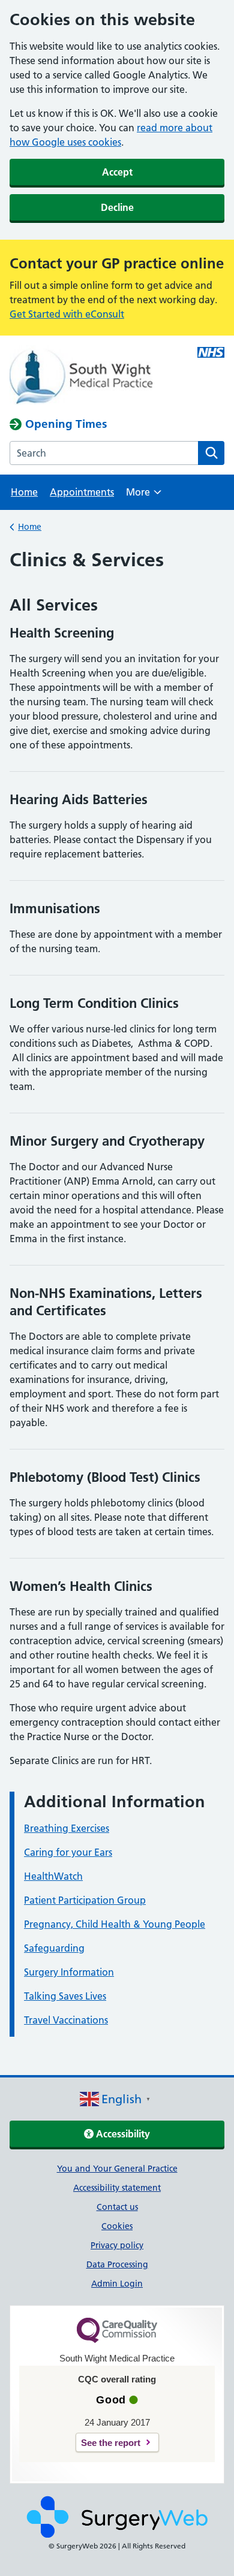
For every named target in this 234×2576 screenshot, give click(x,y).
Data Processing (117, 2264)
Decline (117, 207)
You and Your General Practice (117, 2169)
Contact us (117, 2207)
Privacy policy (117, 2245)
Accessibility (122, 2134)
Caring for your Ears (68, 1852)
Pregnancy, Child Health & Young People (115, 1924)
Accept (117, 172)
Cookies (117, 2226)
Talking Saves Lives (65, 1996)
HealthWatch (53, 1876)
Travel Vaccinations (66, 2020)
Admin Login (117, 2284)
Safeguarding (54, 1948)
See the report (111, 2443)
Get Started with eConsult (67, 314)
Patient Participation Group (85, 1900)
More (144, 496)
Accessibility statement (117, 2188)
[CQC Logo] (117, 2340)
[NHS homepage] (95, 376)
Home (24, 492)
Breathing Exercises (67, 1828)
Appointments (82, 492)
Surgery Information (69, 1972)
